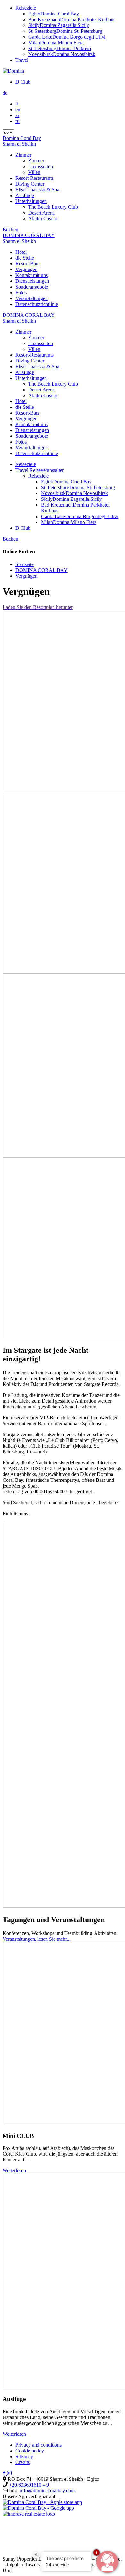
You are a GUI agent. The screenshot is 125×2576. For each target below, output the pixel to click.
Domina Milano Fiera (56, 43)
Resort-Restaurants (34, 178)
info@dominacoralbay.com (47, 2491)
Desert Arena (42, 213)
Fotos (21, 293)
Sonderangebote (32, 287)
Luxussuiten (41, 166)
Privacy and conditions (38, 2445)
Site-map (24, 2457)
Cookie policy (30, 2451)
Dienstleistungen (32, 281)
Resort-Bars (27, 264)
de (5, 93)
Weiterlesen (14, 2171)
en (18, 110)
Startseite (25, 564)
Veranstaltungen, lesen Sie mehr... (37, 1939)
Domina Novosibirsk (62, 54)
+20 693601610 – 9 (29, 2485)
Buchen (10, 229)
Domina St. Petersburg (65, 31)
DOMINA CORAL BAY (42, 570)
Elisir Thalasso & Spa (37, 190)
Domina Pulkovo (60, 48)
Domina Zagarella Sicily (59, 25)
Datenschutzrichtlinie (37, 304)
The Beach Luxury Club (53, 207)
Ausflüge (25, 195)
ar (17, 115)
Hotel (21, 252)
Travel (22, 60)
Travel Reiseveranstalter (40, 470)
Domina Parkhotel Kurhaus (72, 19)
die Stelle (25, 258)
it (17, 104)
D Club (23, 82)
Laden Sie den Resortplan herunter (38, 607)
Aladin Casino (43, 219)
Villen (34, 172)
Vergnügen (26, 269)
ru (17, 121)
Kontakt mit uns (32, 275)
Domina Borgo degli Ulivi (67, 37)
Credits (23, 2462)
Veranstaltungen (32, 298)
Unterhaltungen (31, 201)
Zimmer (23, 155)
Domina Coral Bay (54, 14)
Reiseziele (26, 8)
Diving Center (30, 184)
